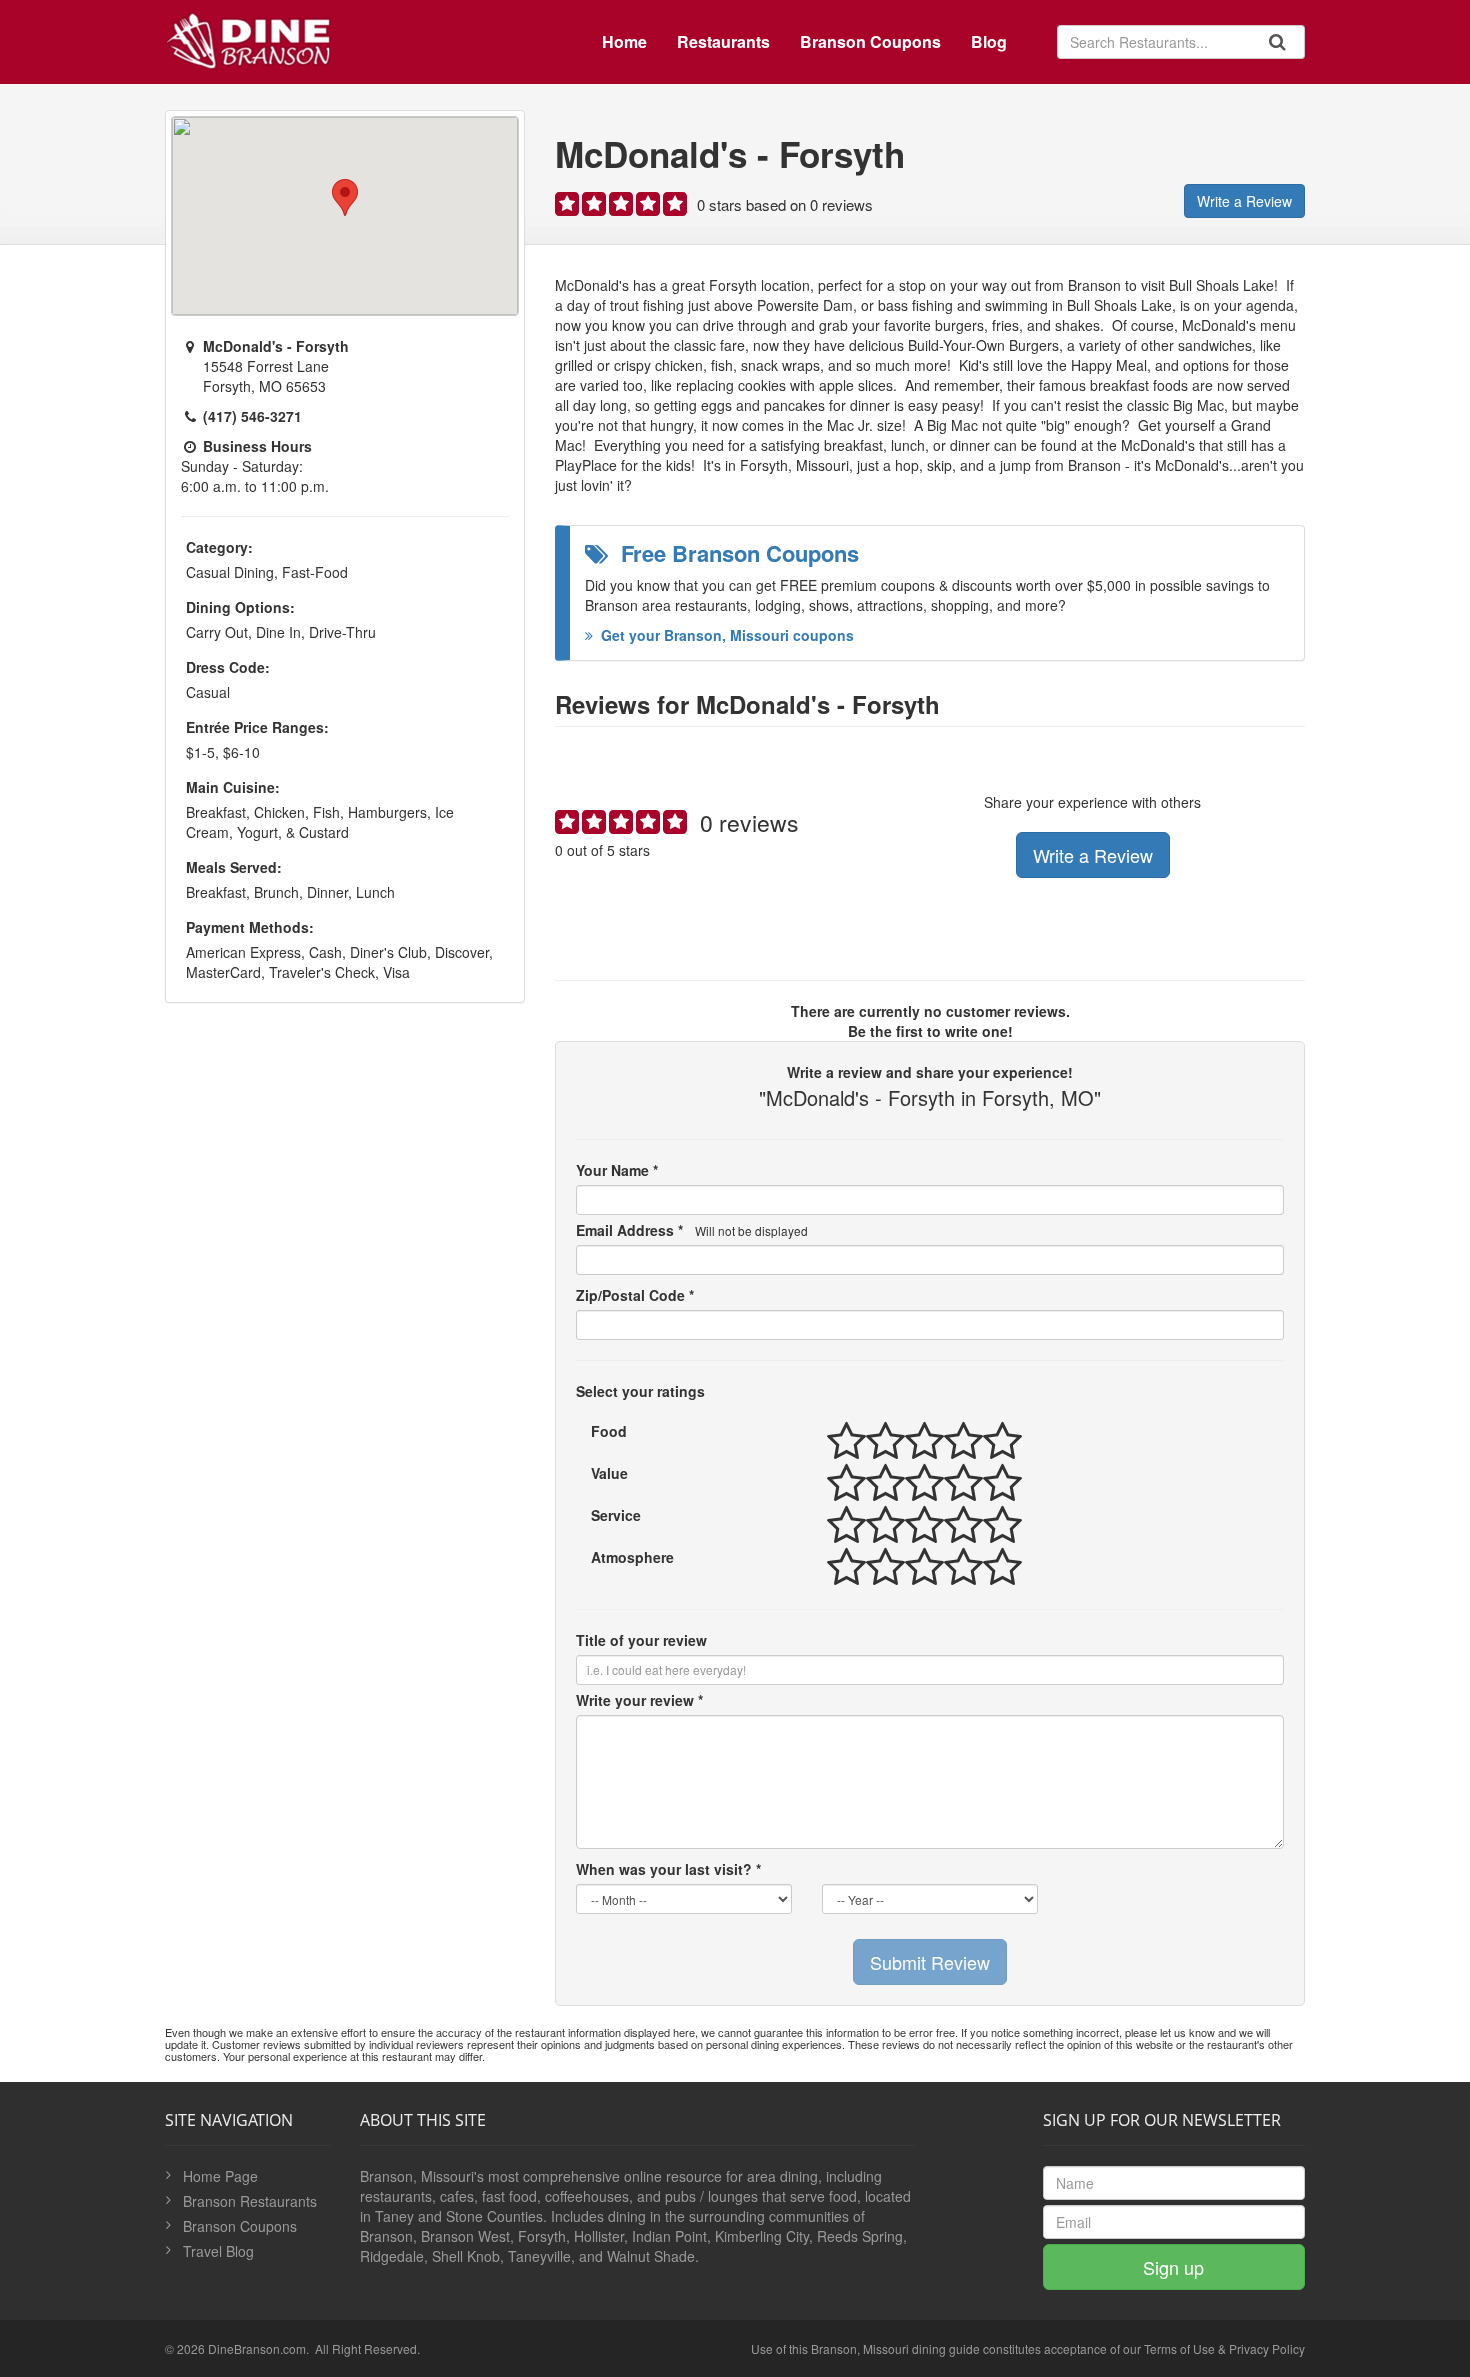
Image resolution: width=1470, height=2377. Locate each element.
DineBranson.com (257, 2348)
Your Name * (617, 1170)
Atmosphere (632, 1557)
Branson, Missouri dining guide (895, 2348)
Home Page (220, 2176)
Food (609, 1431)
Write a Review (1244, 201)
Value (609, 1473)
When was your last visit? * (668, 1869)
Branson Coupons (870, 41)
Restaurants (723, 41)
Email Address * (692, 1230)
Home (624, 41)
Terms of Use (1179, 2348)
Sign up (1173, 2267)
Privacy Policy (1267, 2348)
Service (616, 1515)
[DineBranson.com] (248, 37)
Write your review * (639, 1700)
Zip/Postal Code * (635, 1295)
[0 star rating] (622, 208)
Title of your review (641, 1640)
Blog (989, 41)
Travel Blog (218, 2251)
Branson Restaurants (250, 2201)
